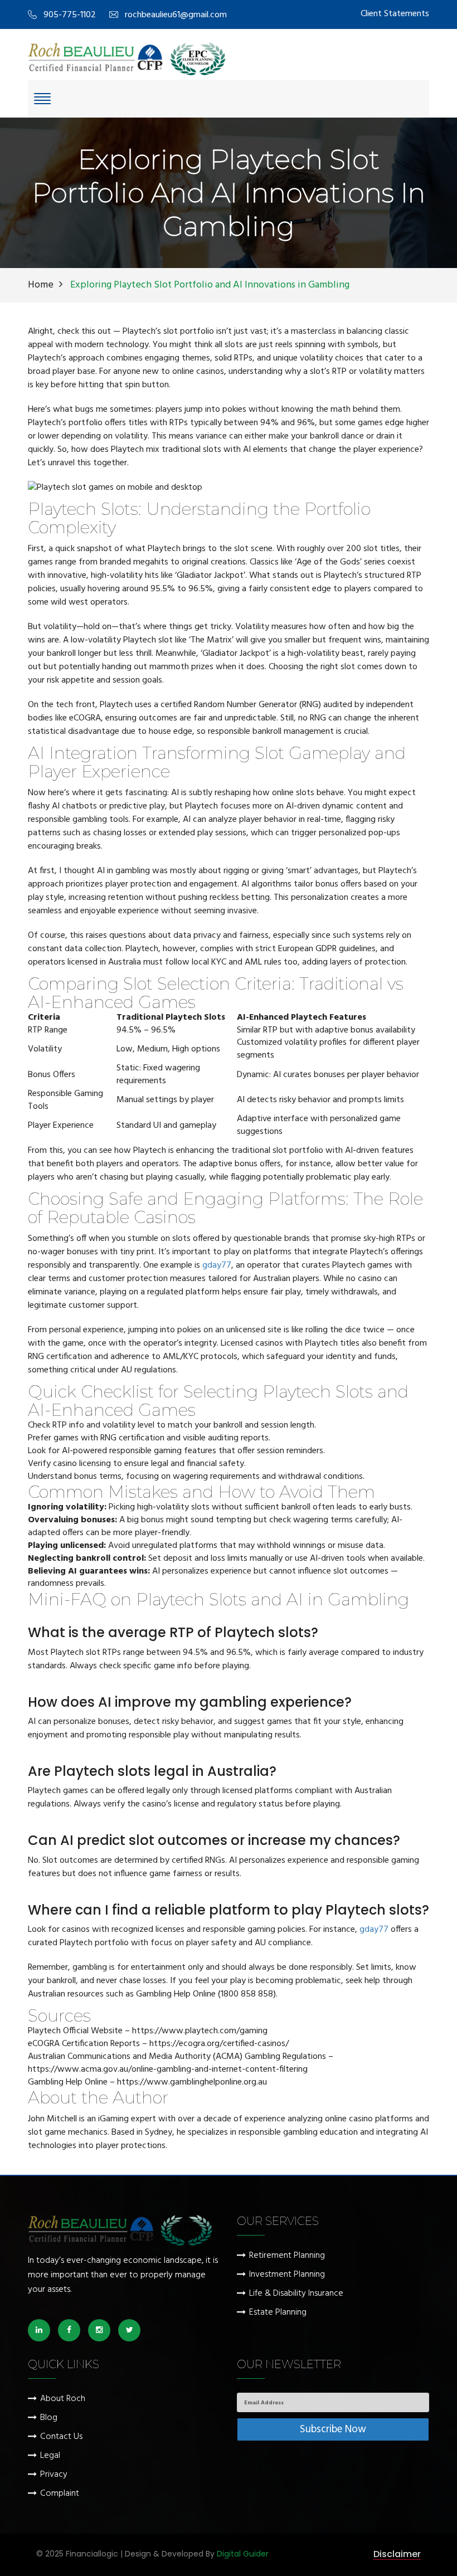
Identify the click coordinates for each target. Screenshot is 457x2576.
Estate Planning (278, 2313)
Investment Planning (287, 2275)
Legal (50, 2456)
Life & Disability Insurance (296, 2294)
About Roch (63, 2399)
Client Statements (395, 14)
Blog (49, 2418)
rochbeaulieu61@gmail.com (176, 15)
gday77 (217, 1265)
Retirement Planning (287, 2256)
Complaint (60, 2494)
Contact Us (61, 2437)
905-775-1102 (70, 15)
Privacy (54, 2475)
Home (41, 285)
